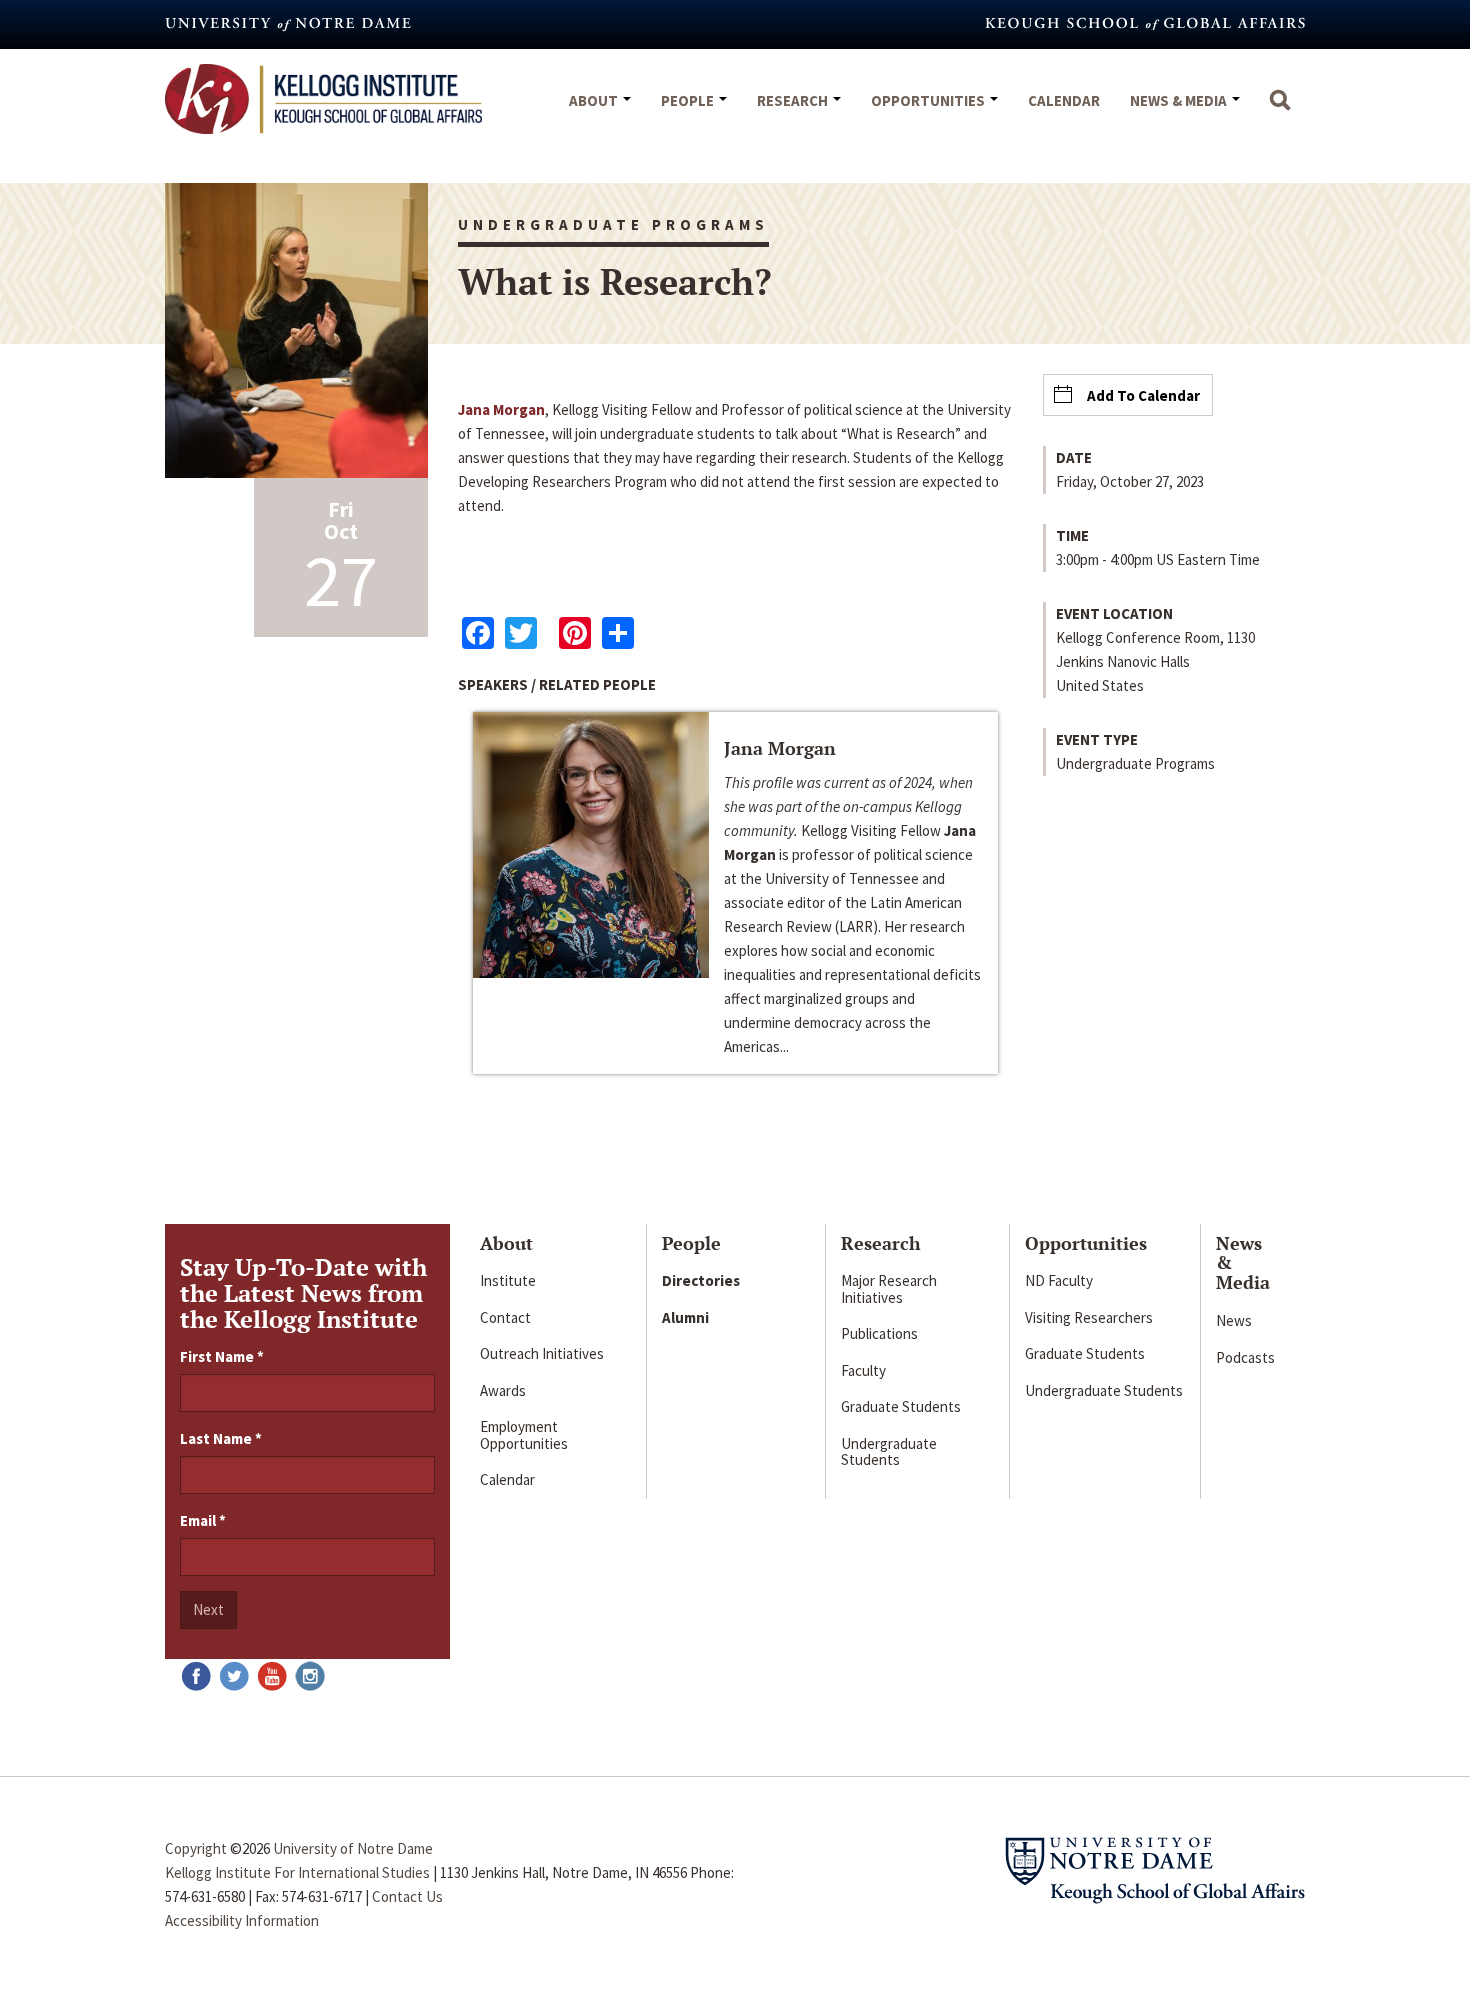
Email (203, 1520)
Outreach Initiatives (542, 1353)
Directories (701, 1280)
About (595, 100)
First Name (222, 1356)
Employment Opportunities (524, 1435)
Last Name (221, 1438)
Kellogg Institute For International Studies (297, 1872)
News (1234, 1320)
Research (794, 100)
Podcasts (1245, 1357)
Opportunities (929, 100)
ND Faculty (1059, 1280)
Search (1280, 110)
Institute (508, 1280)
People (689, 100)
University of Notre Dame (353, 1848)
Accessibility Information (242, 1920)
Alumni (685, 1317)
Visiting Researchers (1089, 1317)
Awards (503, 1390)
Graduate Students (901, 1406)
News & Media (1180, 100)
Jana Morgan (501, 409)
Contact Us (407, 1896)
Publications (879, 1333)
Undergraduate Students (889, 1452)
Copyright (196, 1848)
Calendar (1064, 100)
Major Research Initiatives (889, 1289)
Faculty (863, 1370)
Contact (505, 1317)
